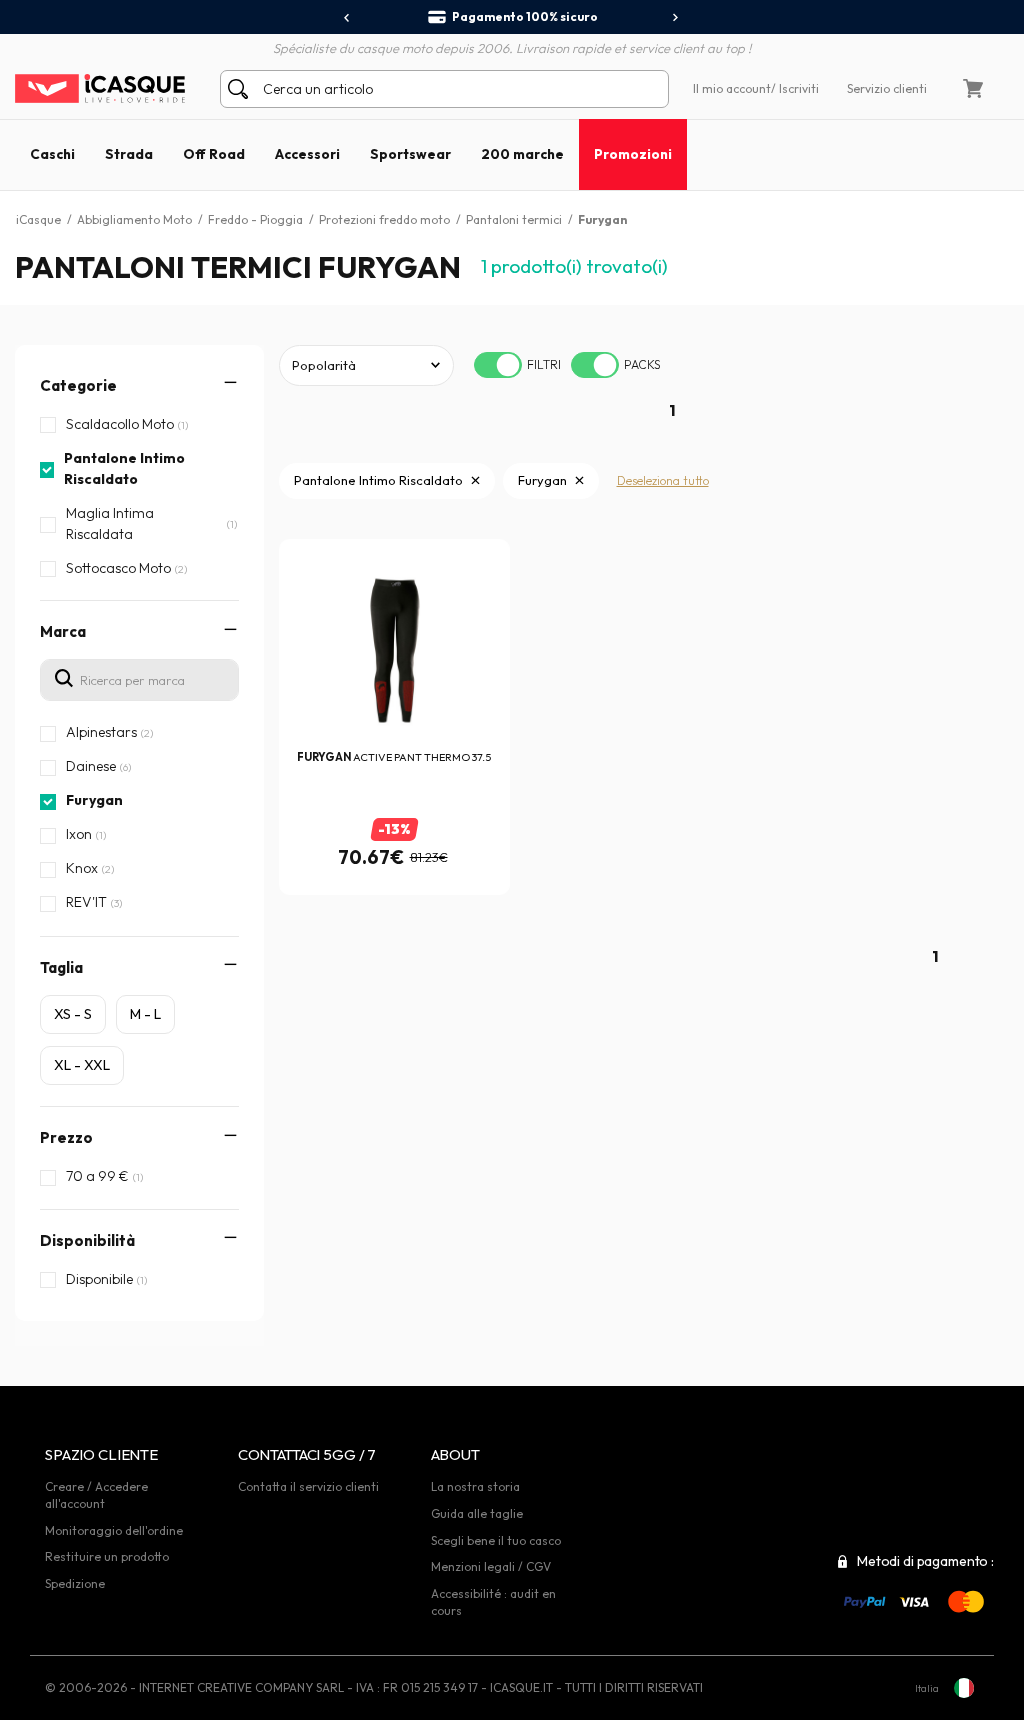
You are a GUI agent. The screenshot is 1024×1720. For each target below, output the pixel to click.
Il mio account (732, 88)
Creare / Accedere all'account (96, 1495)
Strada (129, 154)
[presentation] (347, 18)
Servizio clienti (887, 88)
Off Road (214, 154)
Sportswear (410, 154)
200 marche (522, 154)
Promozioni (633, 154)
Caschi (52, 154)
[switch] (498, 365)
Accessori (307, 154)
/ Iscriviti (795, 88)
